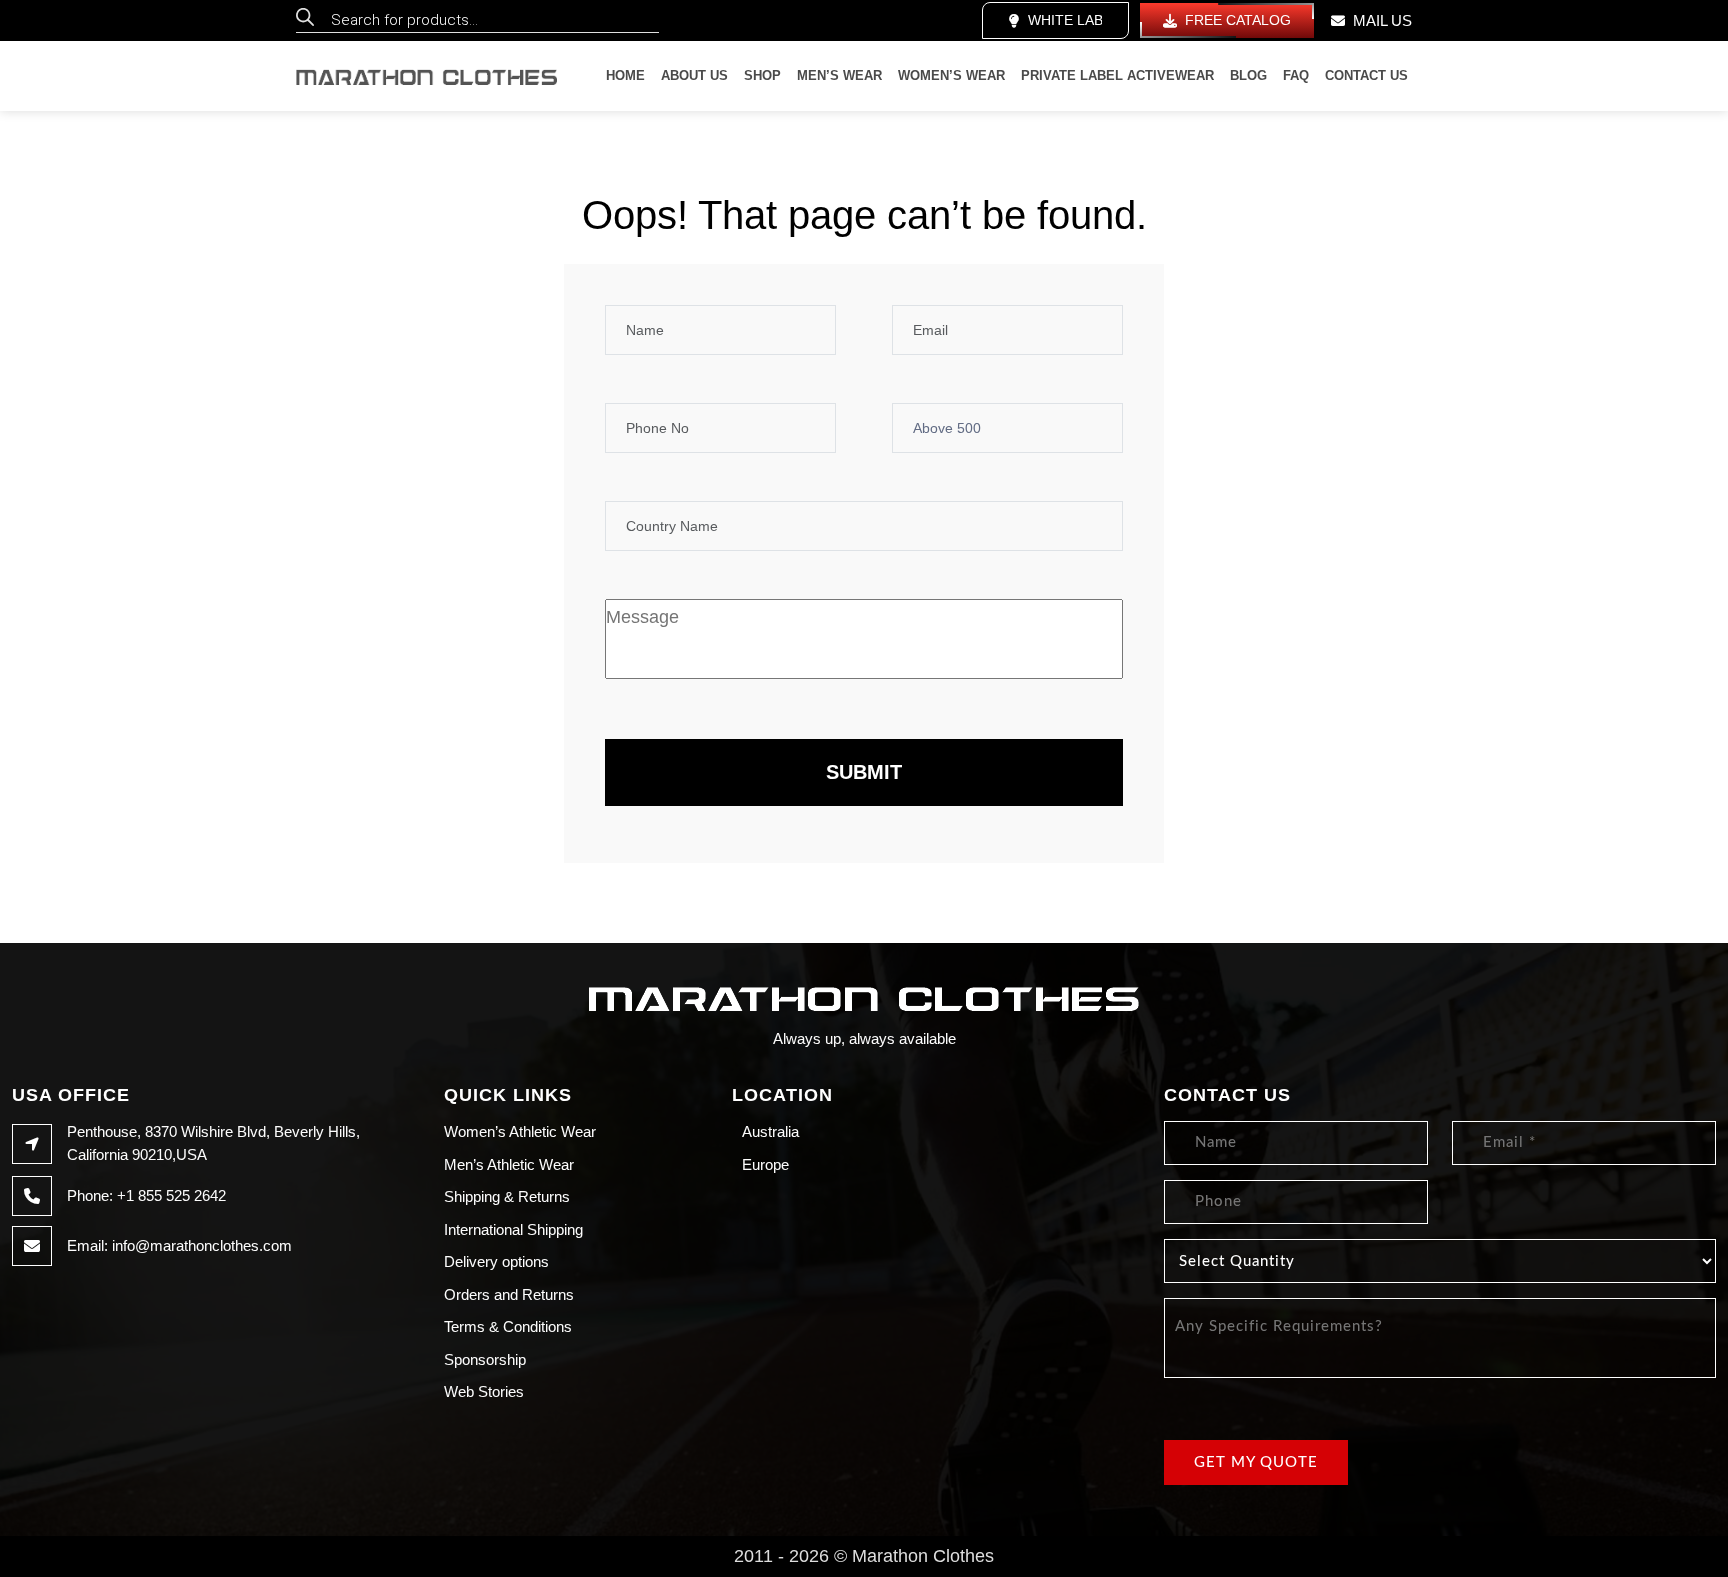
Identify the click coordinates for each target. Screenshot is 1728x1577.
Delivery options (496, 1261)
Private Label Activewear (1117, 75)
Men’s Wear (839, 75)
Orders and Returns (509, 1294)
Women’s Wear (951, 75)
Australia (770, 1131)
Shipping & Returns (507, 1196)
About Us (694, 75)
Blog (1248, 75)
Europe (765, 1164)
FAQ (1296, 75)
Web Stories (484, 1391)
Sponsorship (485, 1359)
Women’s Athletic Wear (520, 1131)
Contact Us (1366, 75)
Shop (762, 75)
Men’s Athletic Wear (509, 1164)
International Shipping (513, 1229)
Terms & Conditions (508, 1326)
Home (625, 75)
